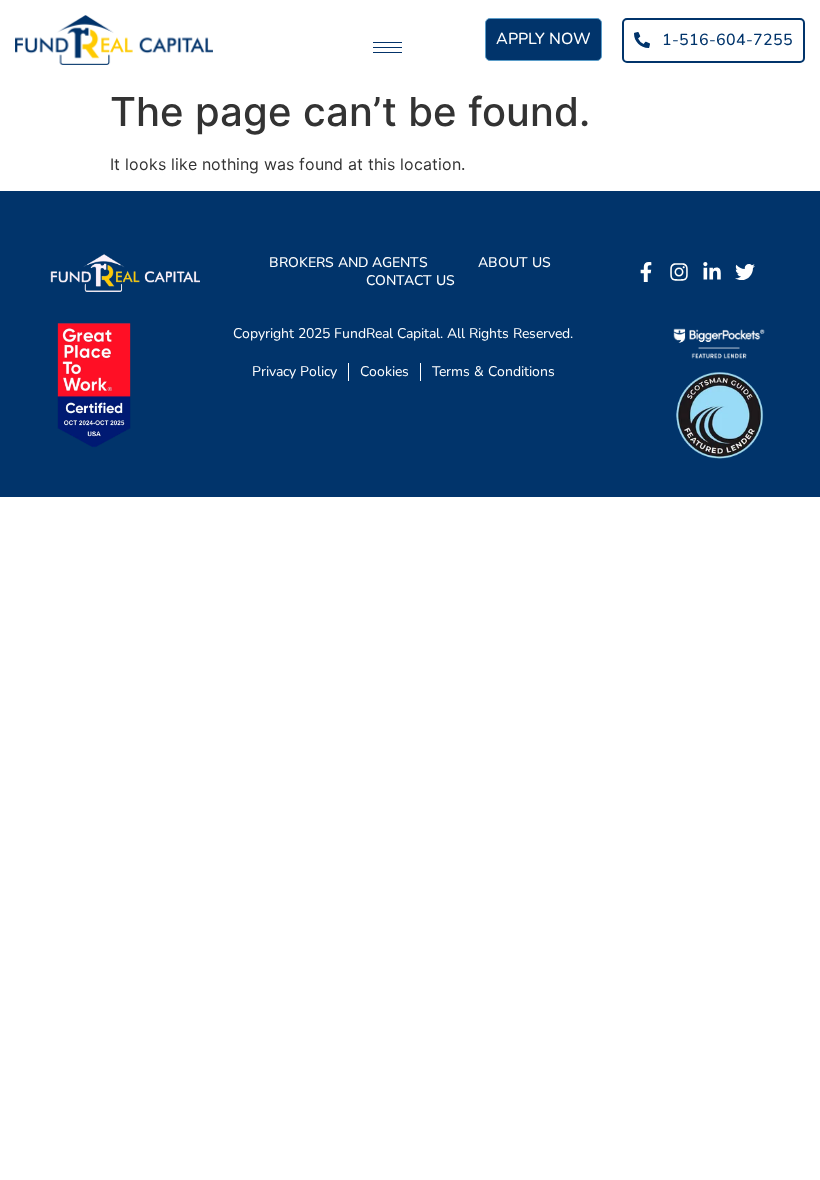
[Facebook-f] (646, 272)
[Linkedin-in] (712, 272)
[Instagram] (679, 272)
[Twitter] (745, 272)
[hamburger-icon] (387, 47)
